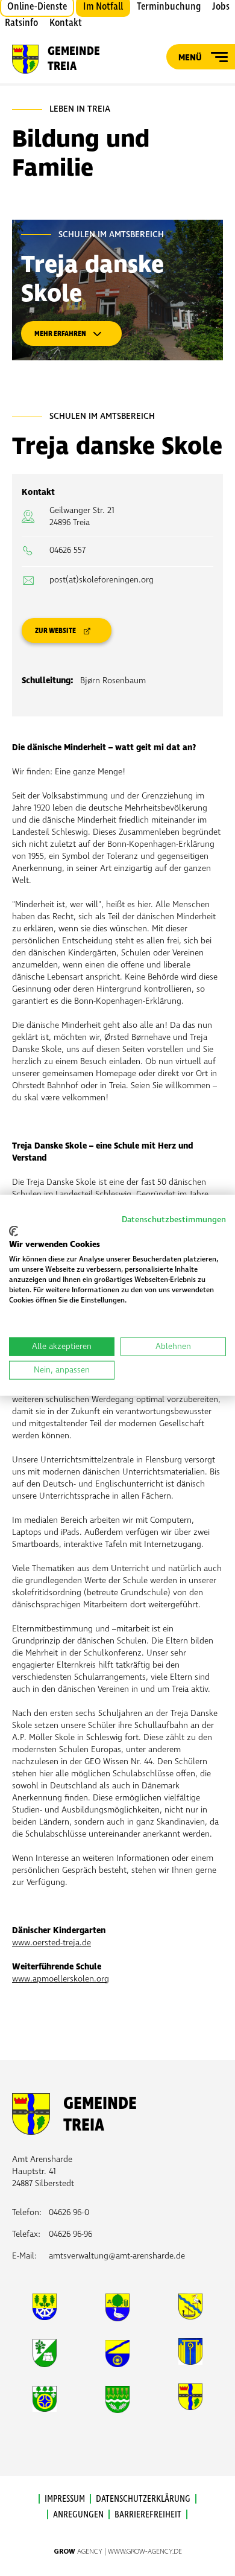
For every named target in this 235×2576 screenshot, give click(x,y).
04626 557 (67, 550)
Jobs (221, 7)
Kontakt (66, 23)
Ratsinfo (21, 23)
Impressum (65, 2499)
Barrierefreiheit (148, 2514)
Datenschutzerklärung (143, 2499)
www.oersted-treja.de (52, 1943)
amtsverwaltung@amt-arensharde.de (117, 2256)
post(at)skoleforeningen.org (102, 580)
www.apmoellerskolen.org (61, 1979)
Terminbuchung (169, 7)
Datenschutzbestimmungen (174, 1219)
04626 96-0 (69, 2212)
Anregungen (78, 2514)
